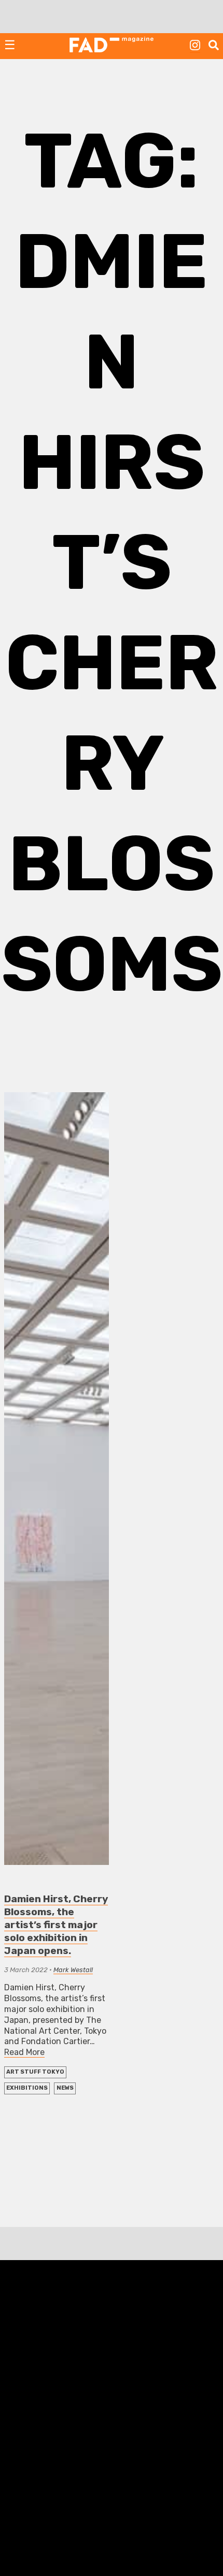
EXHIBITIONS (27, 2088)
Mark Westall (73, 1970)
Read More (24, 2052)
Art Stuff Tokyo (35, 2072)
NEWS (65, 2088)
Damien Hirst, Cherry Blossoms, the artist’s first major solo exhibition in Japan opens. (56, 1925)
